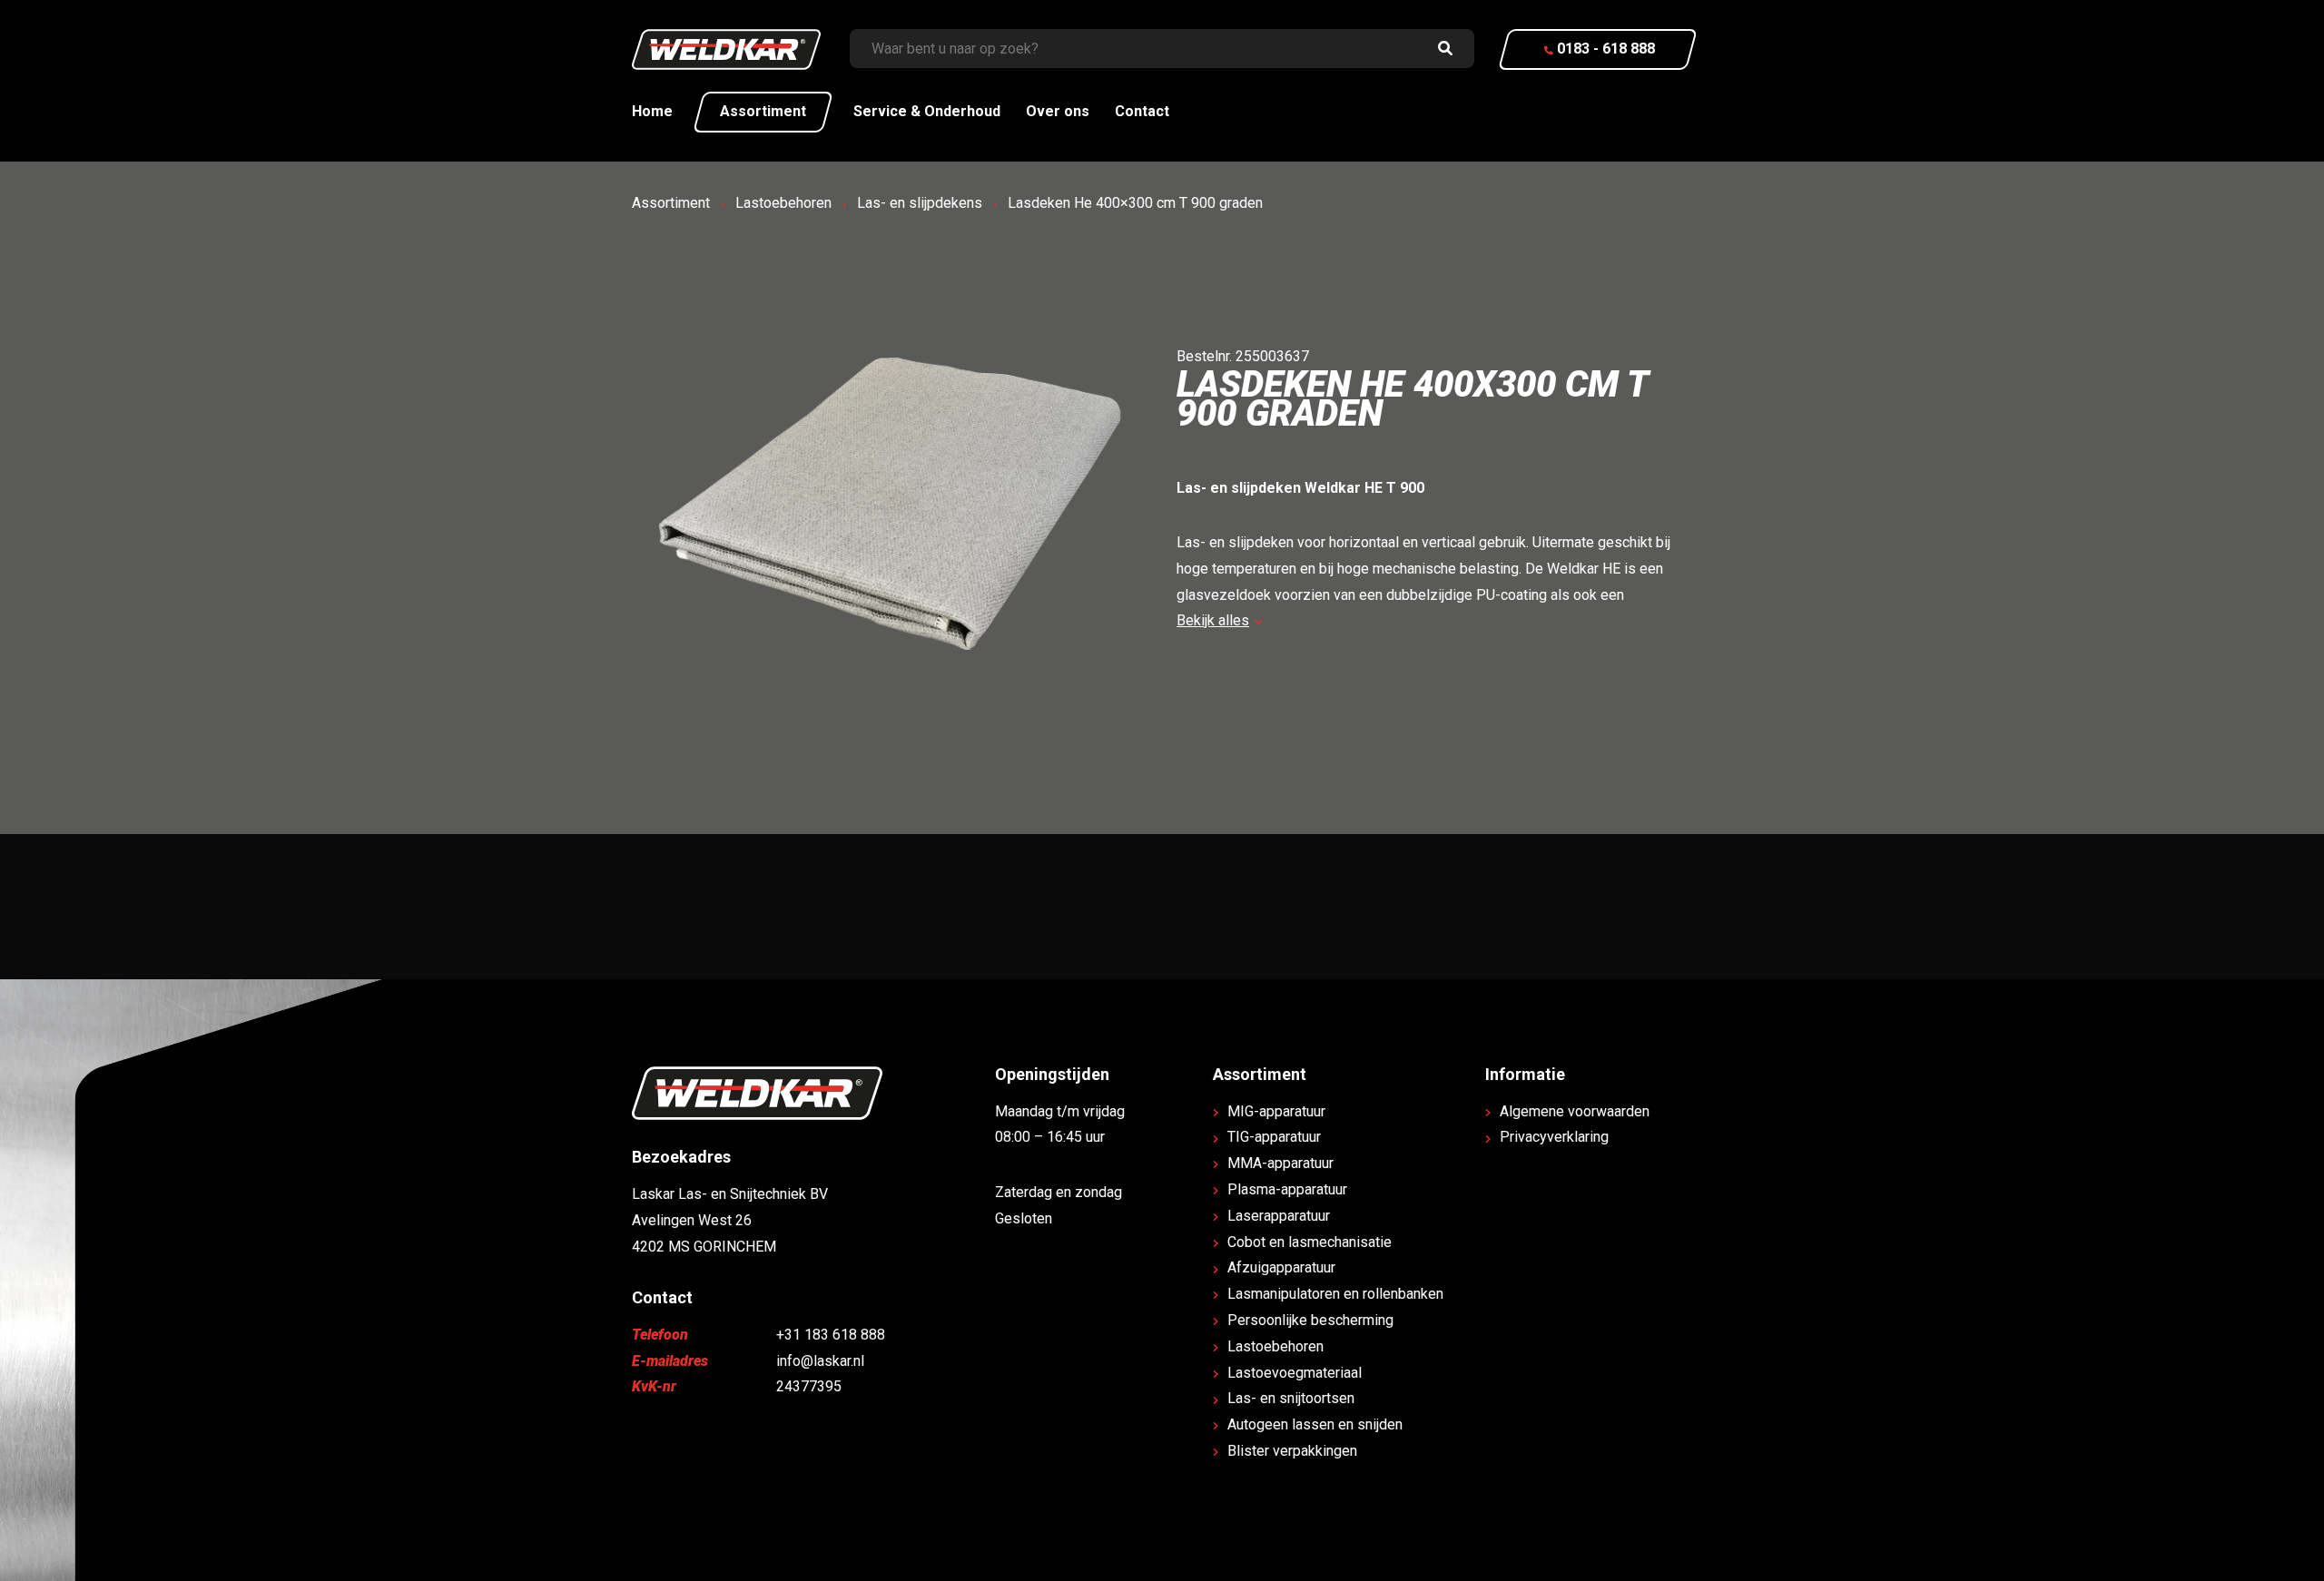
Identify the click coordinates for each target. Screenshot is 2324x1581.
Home (652, 111)
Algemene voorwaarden (1575, 1111)
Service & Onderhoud (927, 111)
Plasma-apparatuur (1287, 1189)
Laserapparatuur (1279, 1216)
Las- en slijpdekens (920, 203)
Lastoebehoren (783, 203)
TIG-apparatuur (1274, 1137)
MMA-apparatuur (1280, 1163)
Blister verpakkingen (1292, 1451)
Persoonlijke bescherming (1310, 1320)
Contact (1142, 111)
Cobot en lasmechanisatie (1310, 1242)
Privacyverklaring (1554, 1137)
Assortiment (763, 111)
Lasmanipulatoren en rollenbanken (1335, 1294)
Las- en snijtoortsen (1291, 1398)
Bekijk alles (1213, 620)
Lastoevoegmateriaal (1295, 1373)
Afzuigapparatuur (1281, 1267)
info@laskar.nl (820, 1361)
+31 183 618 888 (831, 1335)
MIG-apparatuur (1276, 1111)
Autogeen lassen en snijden (1315, 1424)
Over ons (1058, 111)
